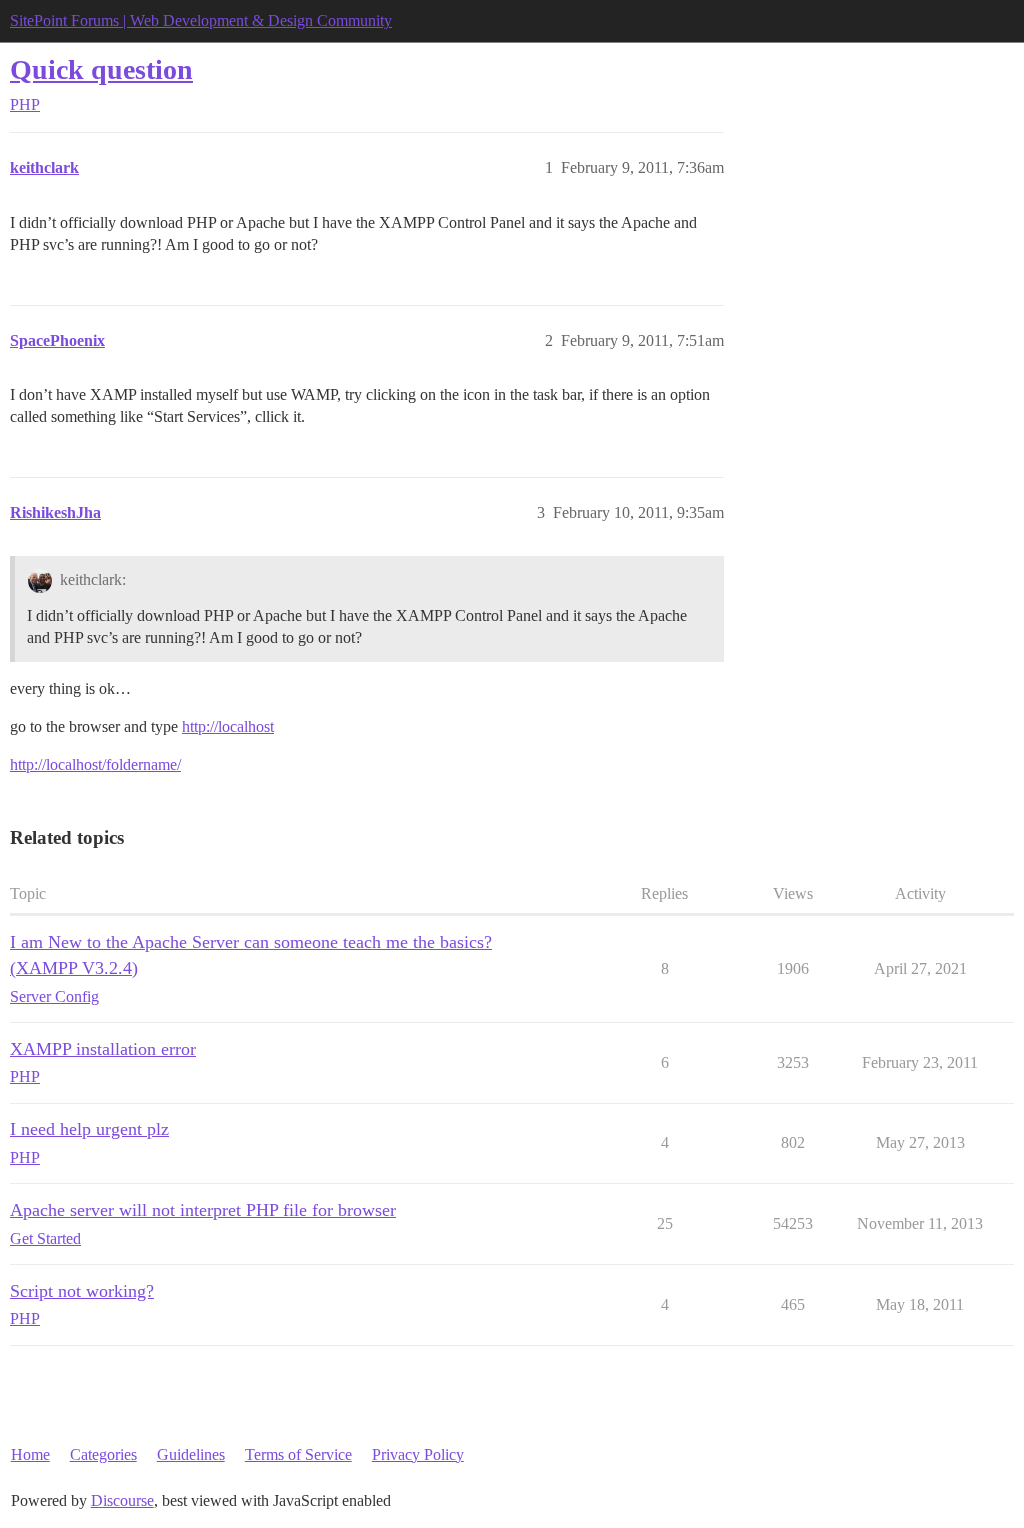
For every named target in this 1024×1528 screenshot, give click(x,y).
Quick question (101, 69)
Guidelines (191, 1454)
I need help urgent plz (89, 1129)
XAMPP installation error (103, 1049)
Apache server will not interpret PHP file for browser (203, 1210)
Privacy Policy (418, 1454)
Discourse (122, 1500)
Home (30, 1454)
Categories (103, 1454)
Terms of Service (298, 1454)
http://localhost (228, 726)
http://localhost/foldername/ (95, 764)
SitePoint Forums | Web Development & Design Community (201, 20)
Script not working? (82, 1291)
